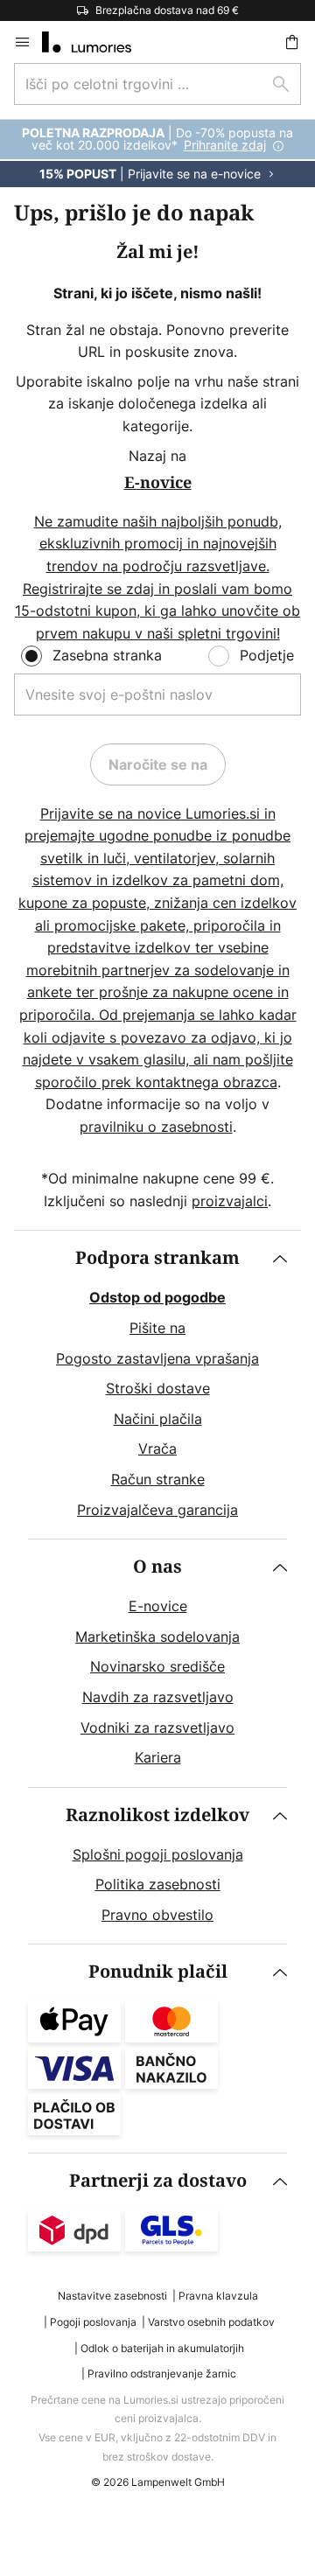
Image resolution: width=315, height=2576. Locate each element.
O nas (157, 1567)
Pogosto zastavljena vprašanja (157, 1358)
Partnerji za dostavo (158, 2181)
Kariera (158, 1757)
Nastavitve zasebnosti (112, 2296)
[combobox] (157, 84)
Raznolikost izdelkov (157, 1815)
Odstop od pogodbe (157, 1297)
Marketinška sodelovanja (157, 1637)
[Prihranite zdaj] (157, 154)
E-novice (158, 1606)
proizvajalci (230, 1201)
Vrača (157, 1449)
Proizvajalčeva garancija (157, 1510)
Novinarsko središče (157, 1666)
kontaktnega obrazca (206, 1082)
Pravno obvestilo (157, 1915)
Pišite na (157, 1328)
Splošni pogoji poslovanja (158, 1854)
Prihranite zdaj (225, 145)
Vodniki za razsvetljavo (157, 1728)
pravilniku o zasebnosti (156, 1127)
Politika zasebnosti (158, 1884)
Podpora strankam (157, 1258)
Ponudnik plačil (158, 1972)
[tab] (157, 1385)
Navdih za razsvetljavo (158, 1697)
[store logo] (97, 42)
